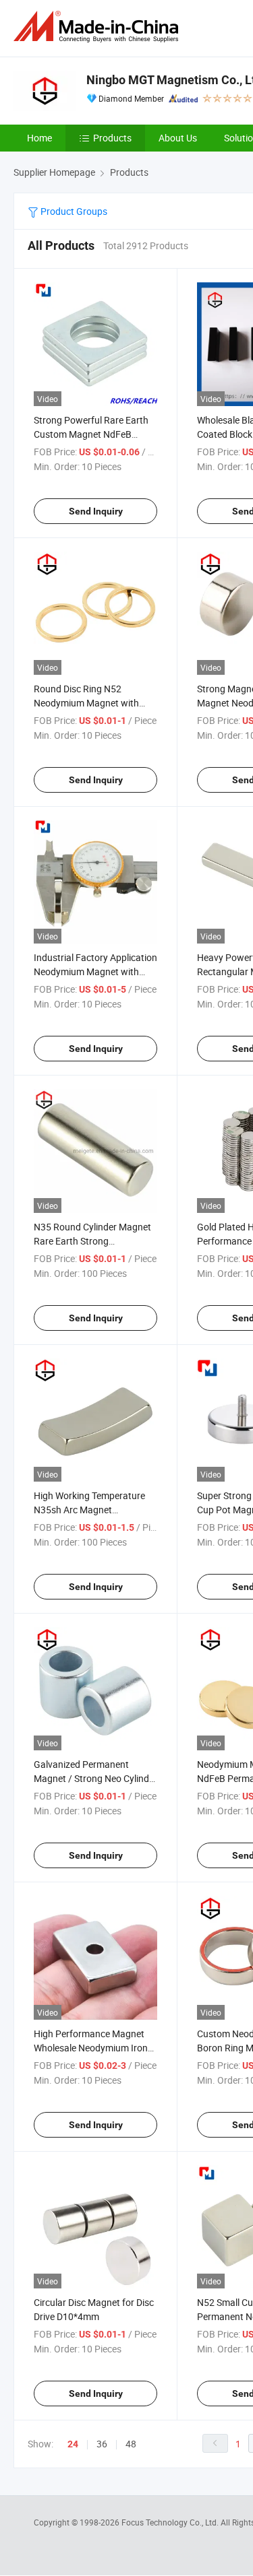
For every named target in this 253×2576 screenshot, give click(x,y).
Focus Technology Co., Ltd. (171, 2522)
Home (39, 138)
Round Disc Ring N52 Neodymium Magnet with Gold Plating (86, 703)
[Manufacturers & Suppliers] (99, 27)
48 (131, 2444)
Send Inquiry (96, 511)
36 (102, 2444)
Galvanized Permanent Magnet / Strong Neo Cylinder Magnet (95, 1778)
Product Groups (73, 211)
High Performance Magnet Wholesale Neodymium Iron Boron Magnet (91, 2048)
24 (73, 2444)
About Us (178, 138)
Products (112, 138)
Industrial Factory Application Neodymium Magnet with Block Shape (95, 971)
